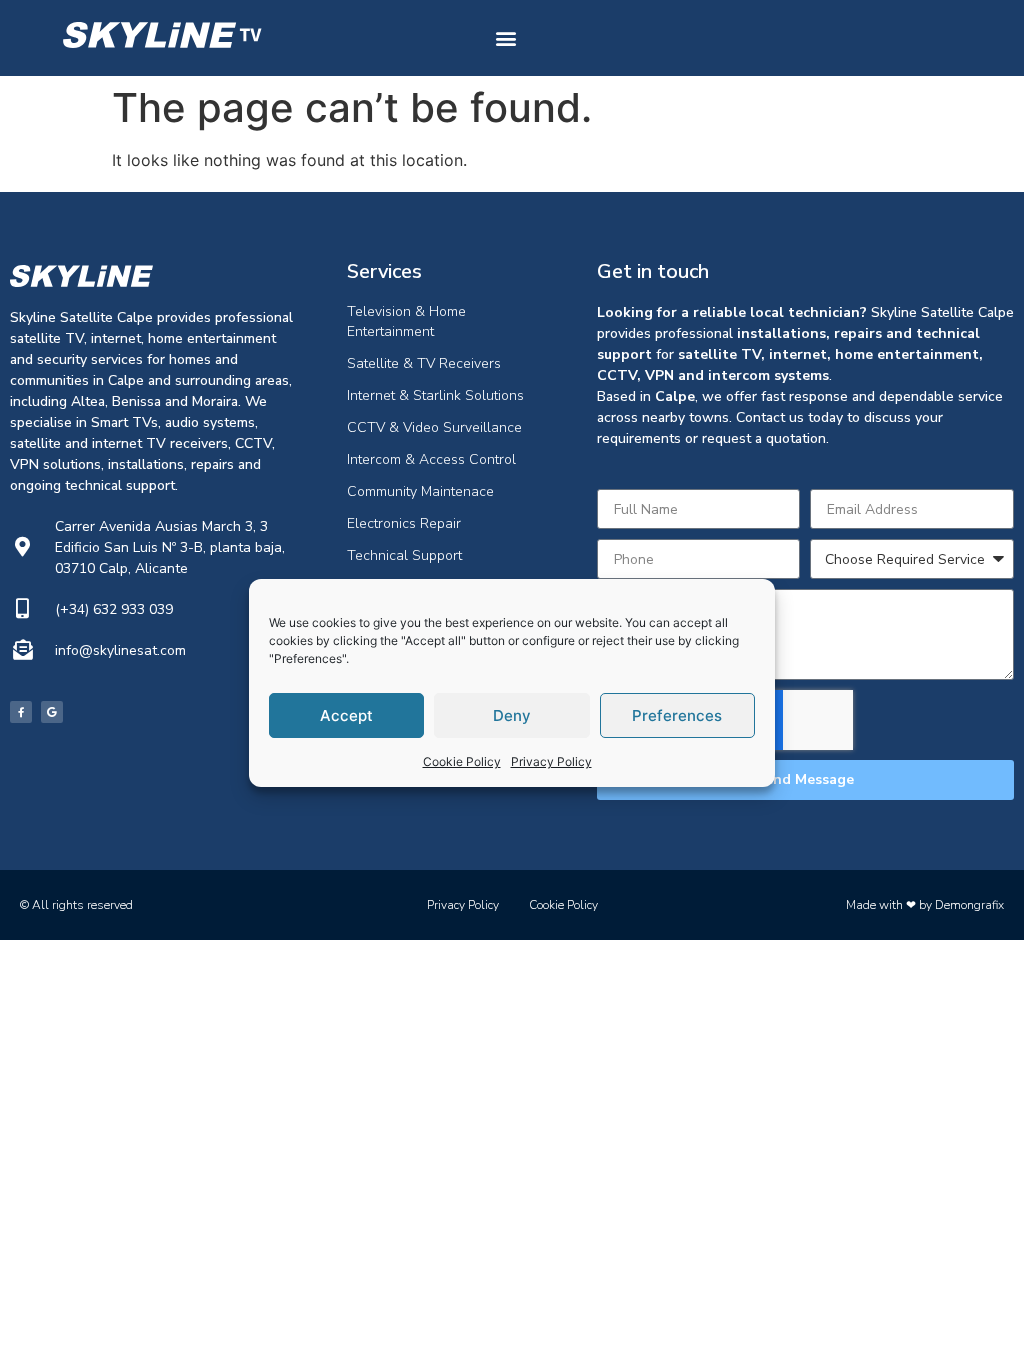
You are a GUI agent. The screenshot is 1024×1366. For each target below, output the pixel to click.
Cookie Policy (462, 761)
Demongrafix (969, 905)
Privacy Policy (551, 761)
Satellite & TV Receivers (424, 363)
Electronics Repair (404, 523)
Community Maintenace (420, 491)
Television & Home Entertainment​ (406, 321)
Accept (346, 715)
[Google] (52, 712)
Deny (512, 715)
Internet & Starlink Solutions (435, 395)
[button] (505, 38)
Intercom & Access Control (431, 459)
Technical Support (404, 555)
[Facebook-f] (21, 712)
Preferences (677, 715)
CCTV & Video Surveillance (434, 427)
